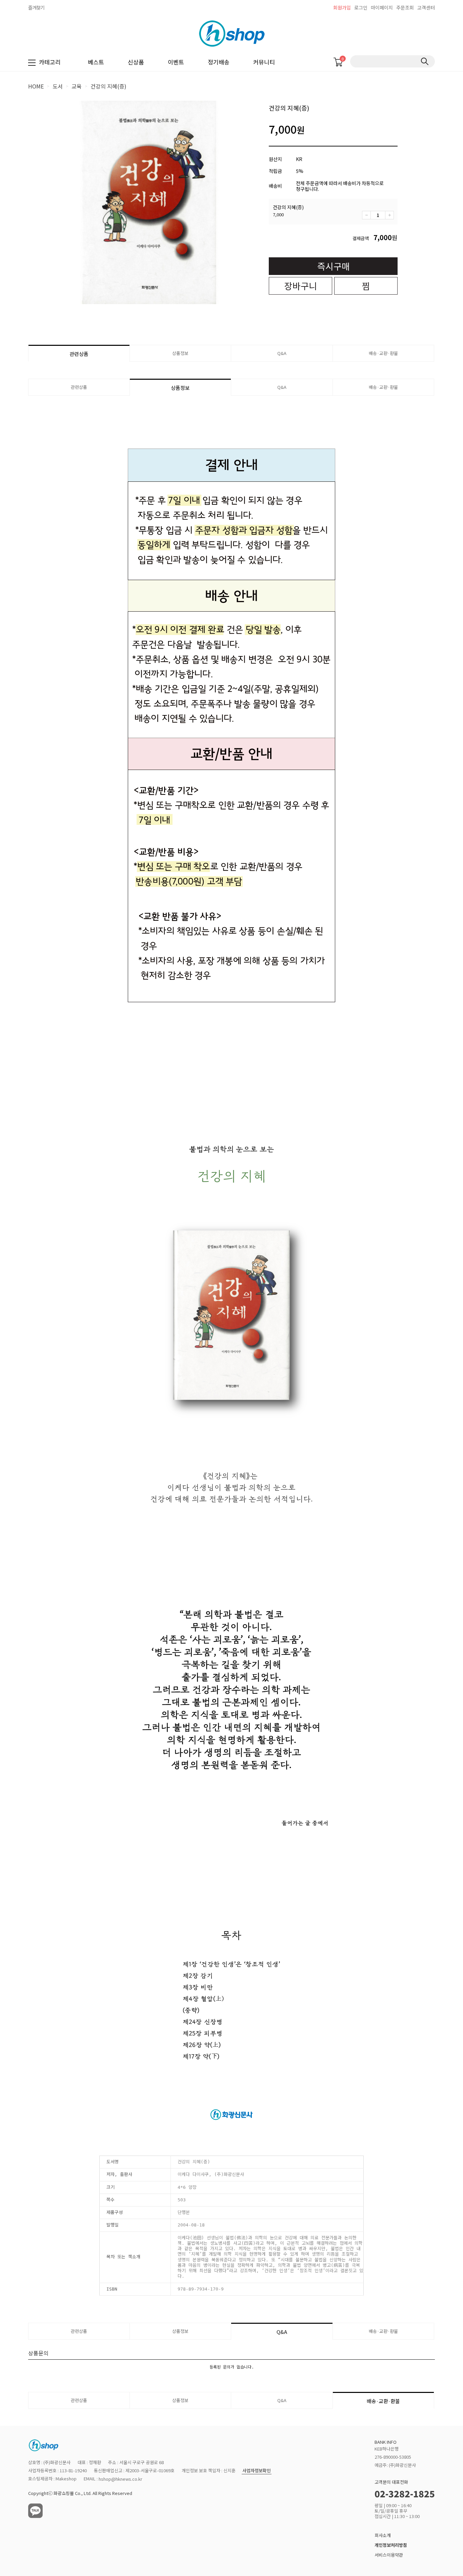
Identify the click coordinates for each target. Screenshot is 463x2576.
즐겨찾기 (36, 7)
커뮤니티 (264, 62)
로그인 (361, 7)
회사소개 (383, 2535)
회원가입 (342, 7)
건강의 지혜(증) (108, 86)
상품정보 (180, 353)
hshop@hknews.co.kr (120, 2479)
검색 (425, 61)
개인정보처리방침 (391, 2545)
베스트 (96, 62)
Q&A (282, 353)
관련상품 (79, 354)
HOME (36, 86)
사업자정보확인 (257, 2471)
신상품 (136, 62)
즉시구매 (334, 266)
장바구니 (301, 286)
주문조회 (405, 7)
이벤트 (176, 62)
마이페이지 (382, 7)
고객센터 (426, 7)
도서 (58, 86)
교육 (77, 86)
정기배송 (219, 62)
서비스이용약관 (389, 2555)
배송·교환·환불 (383, 353)
